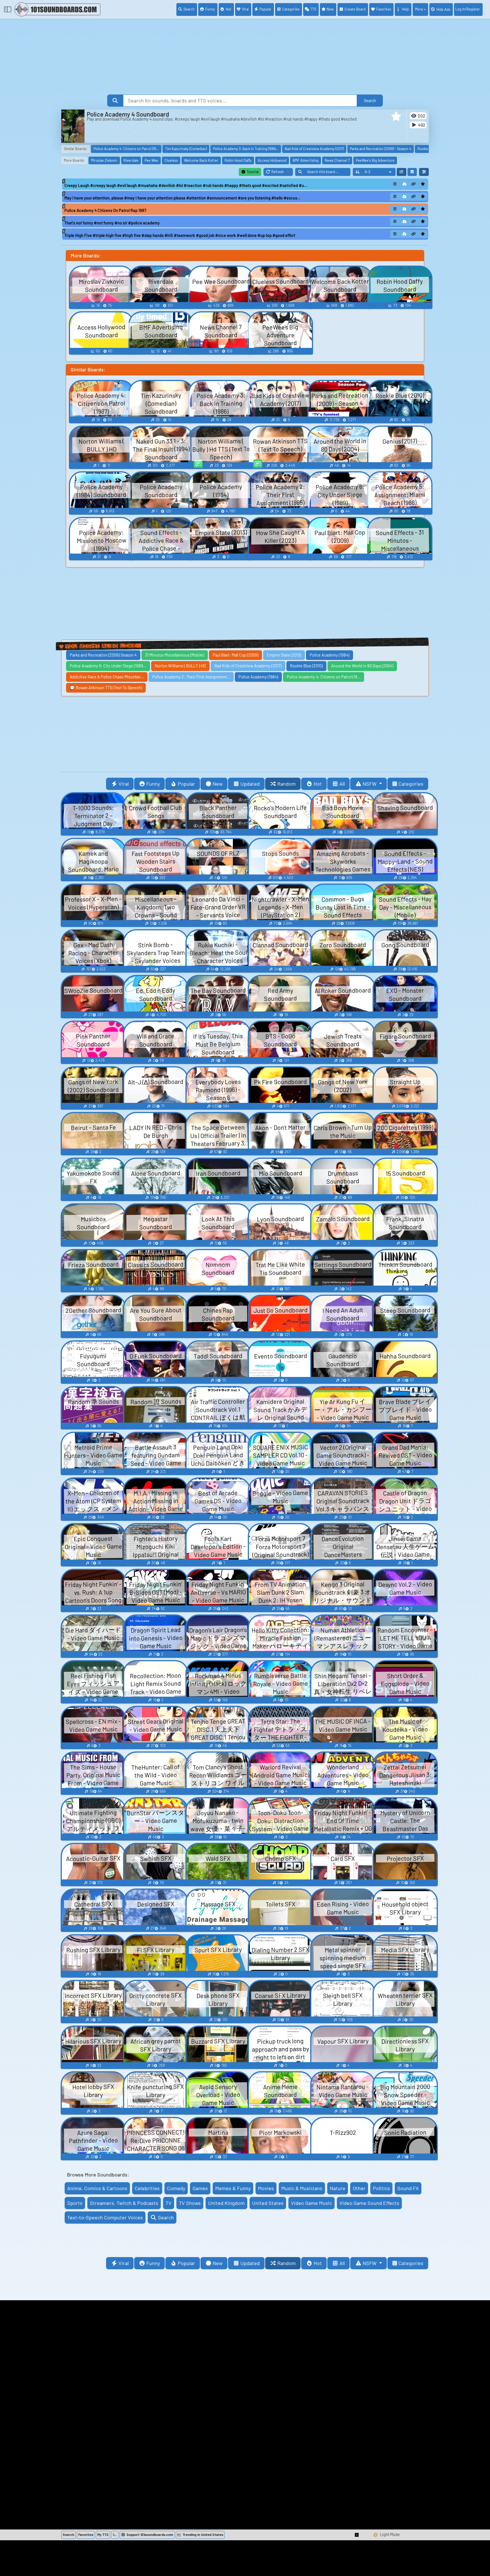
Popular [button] (186, 784)
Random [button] (287, 784)
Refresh (282, 173)
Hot (229, 9)
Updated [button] (250, 784)
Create (355, 9)
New (330, 9)
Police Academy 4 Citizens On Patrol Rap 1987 (105, 210)
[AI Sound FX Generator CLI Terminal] (115, 2535)
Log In (468, 9)
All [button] (342, 784)
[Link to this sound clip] (414, 184)
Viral (245, 9)
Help (405, 9)
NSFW (370, 784)
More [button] (419, 9)
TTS (313, 9)
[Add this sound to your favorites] (423, 184)
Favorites (384, 9)
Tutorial (252, 172)
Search (189, 9)
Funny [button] (153, 784)
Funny (210, 9)
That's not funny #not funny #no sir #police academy (112, 223)
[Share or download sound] (395, 184)
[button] (396, 116)
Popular (265, 9)
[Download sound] (404, 184)
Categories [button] (411, 784)
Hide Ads (443, 9)
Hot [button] (318, 784)
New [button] (218, 784)
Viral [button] (124, 784)
